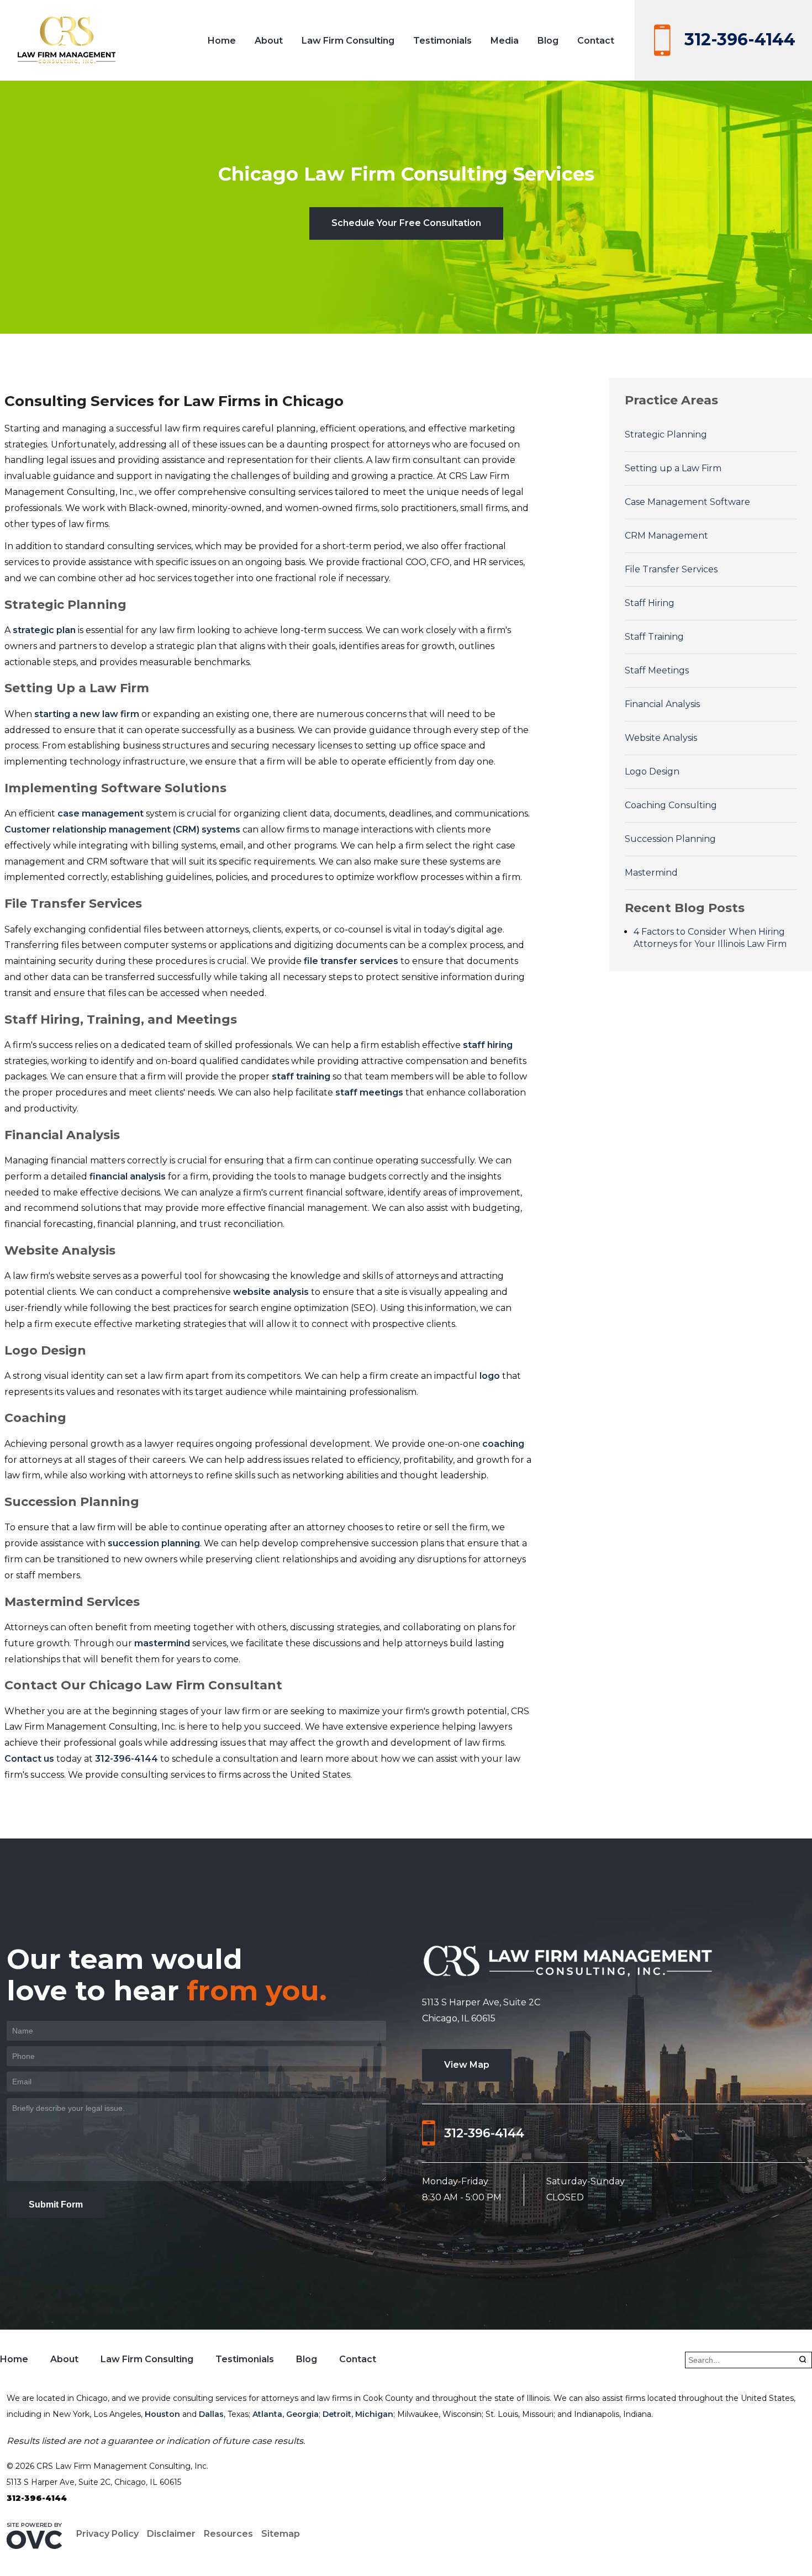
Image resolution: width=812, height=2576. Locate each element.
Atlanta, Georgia (286, 2414)
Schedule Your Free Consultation (406, 223)
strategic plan (44, 630)
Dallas (211, 2414)
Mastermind (651, 873)
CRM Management (666, 536)
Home (222, 41)
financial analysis (128, 1176)
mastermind (162, 1643)
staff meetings (369, 1092)
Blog (548, 41)
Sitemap (281, 2534)
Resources (228, 2534)
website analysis (271, 1292)
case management (101, 813)
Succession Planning (670, 839)
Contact (596, 41)
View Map (467, 2065)
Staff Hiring (650, 603)
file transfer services (351, 961)
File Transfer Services (671, 569)
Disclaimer (171, 2534)
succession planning (154, 1543)
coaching (503, 1444)
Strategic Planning (666, 434)
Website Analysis (661, 738)
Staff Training (654, 637)
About (269, 41)
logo (490, 1376)
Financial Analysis (662, 704)
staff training (301, 1076)
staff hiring (488, 1045)
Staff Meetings (657, 670)
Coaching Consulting (671, 805)
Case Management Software (687, 502)
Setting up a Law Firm (673, 468)
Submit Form (56, 2204)
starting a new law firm (87, 714)
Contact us (29, 1759)
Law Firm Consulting (348, 41)
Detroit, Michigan (358, 2414)
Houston (162, 2414)
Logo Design (652, 771)
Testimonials (442, 41)
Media (505, 41)
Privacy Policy (107, 2534)
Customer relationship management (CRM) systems (122, 829)
